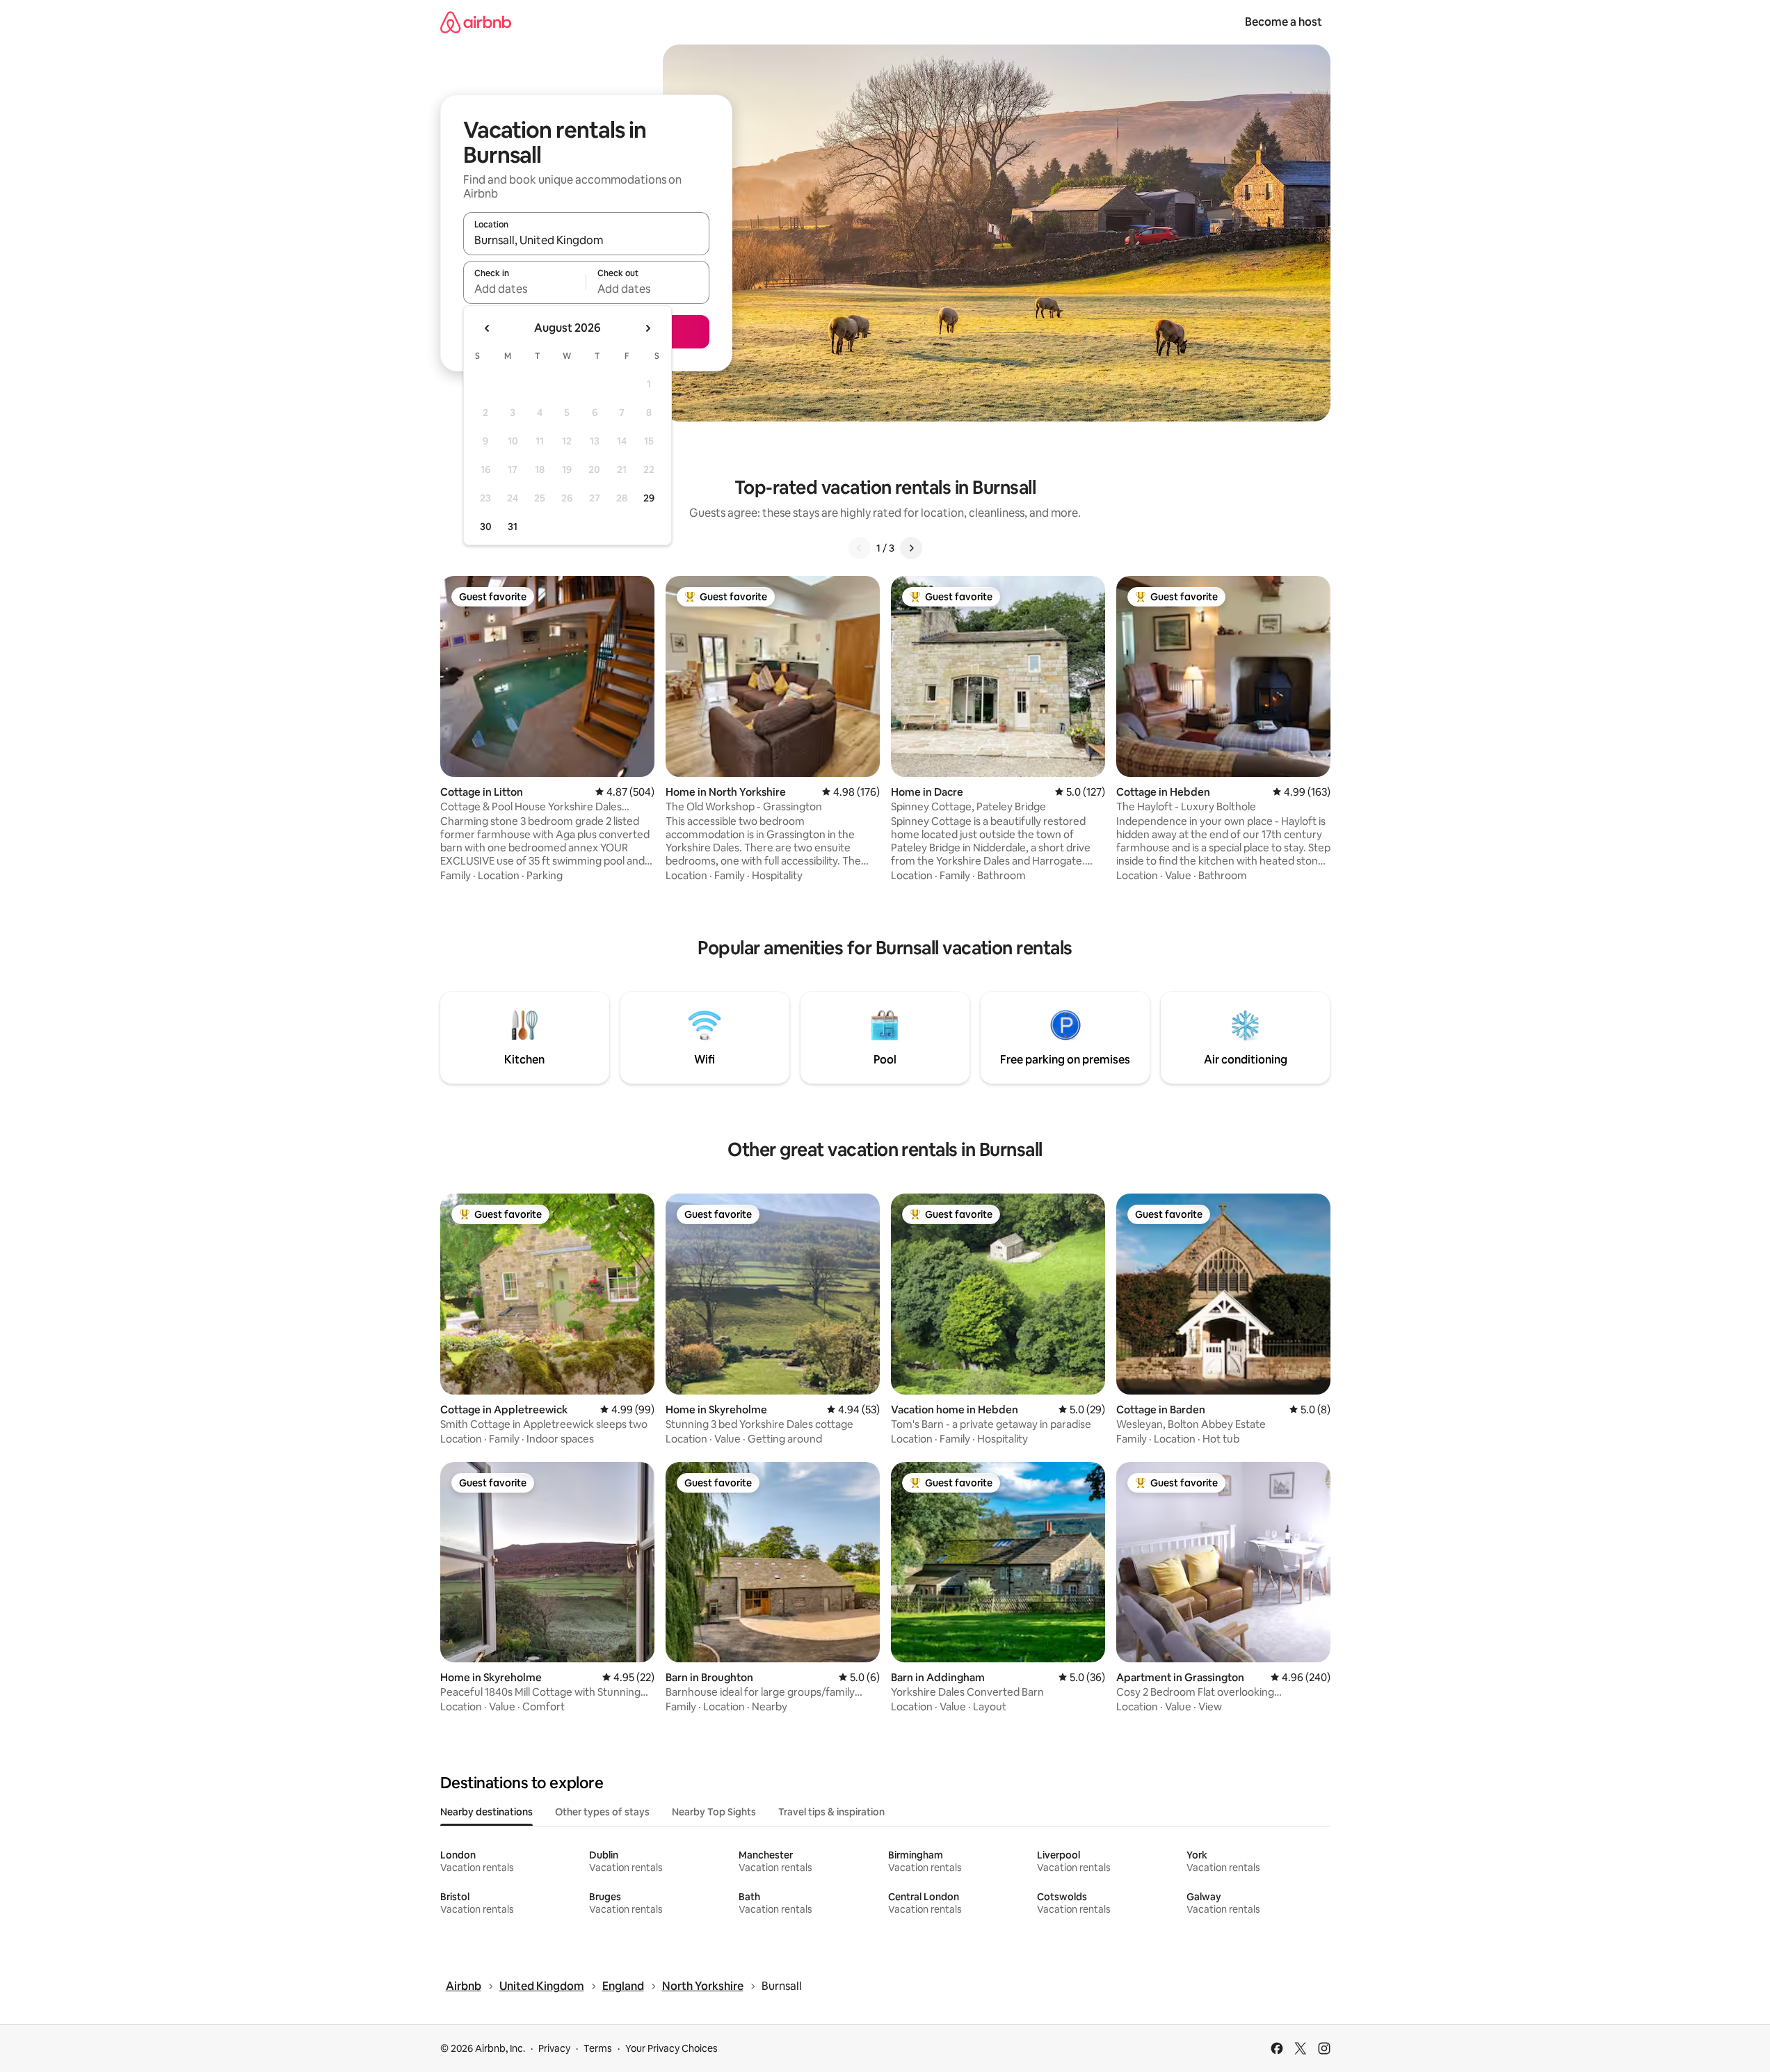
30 (486, 527)
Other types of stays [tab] (602, 1812)
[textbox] (525, 289)
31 (513, 527)
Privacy (554, 2048)
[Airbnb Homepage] (476, 22)
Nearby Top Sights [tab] (714, 1812)
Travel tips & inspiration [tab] (831, 1812)
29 (649, 498)
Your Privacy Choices (671, 2048)
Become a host (1284, 22)
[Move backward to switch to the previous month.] (488, 328)
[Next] (911, 548)
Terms (598, 2048)
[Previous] (860, 548)
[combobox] (586, 240)
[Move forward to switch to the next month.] (647, 328)
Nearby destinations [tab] (486, 1812)
